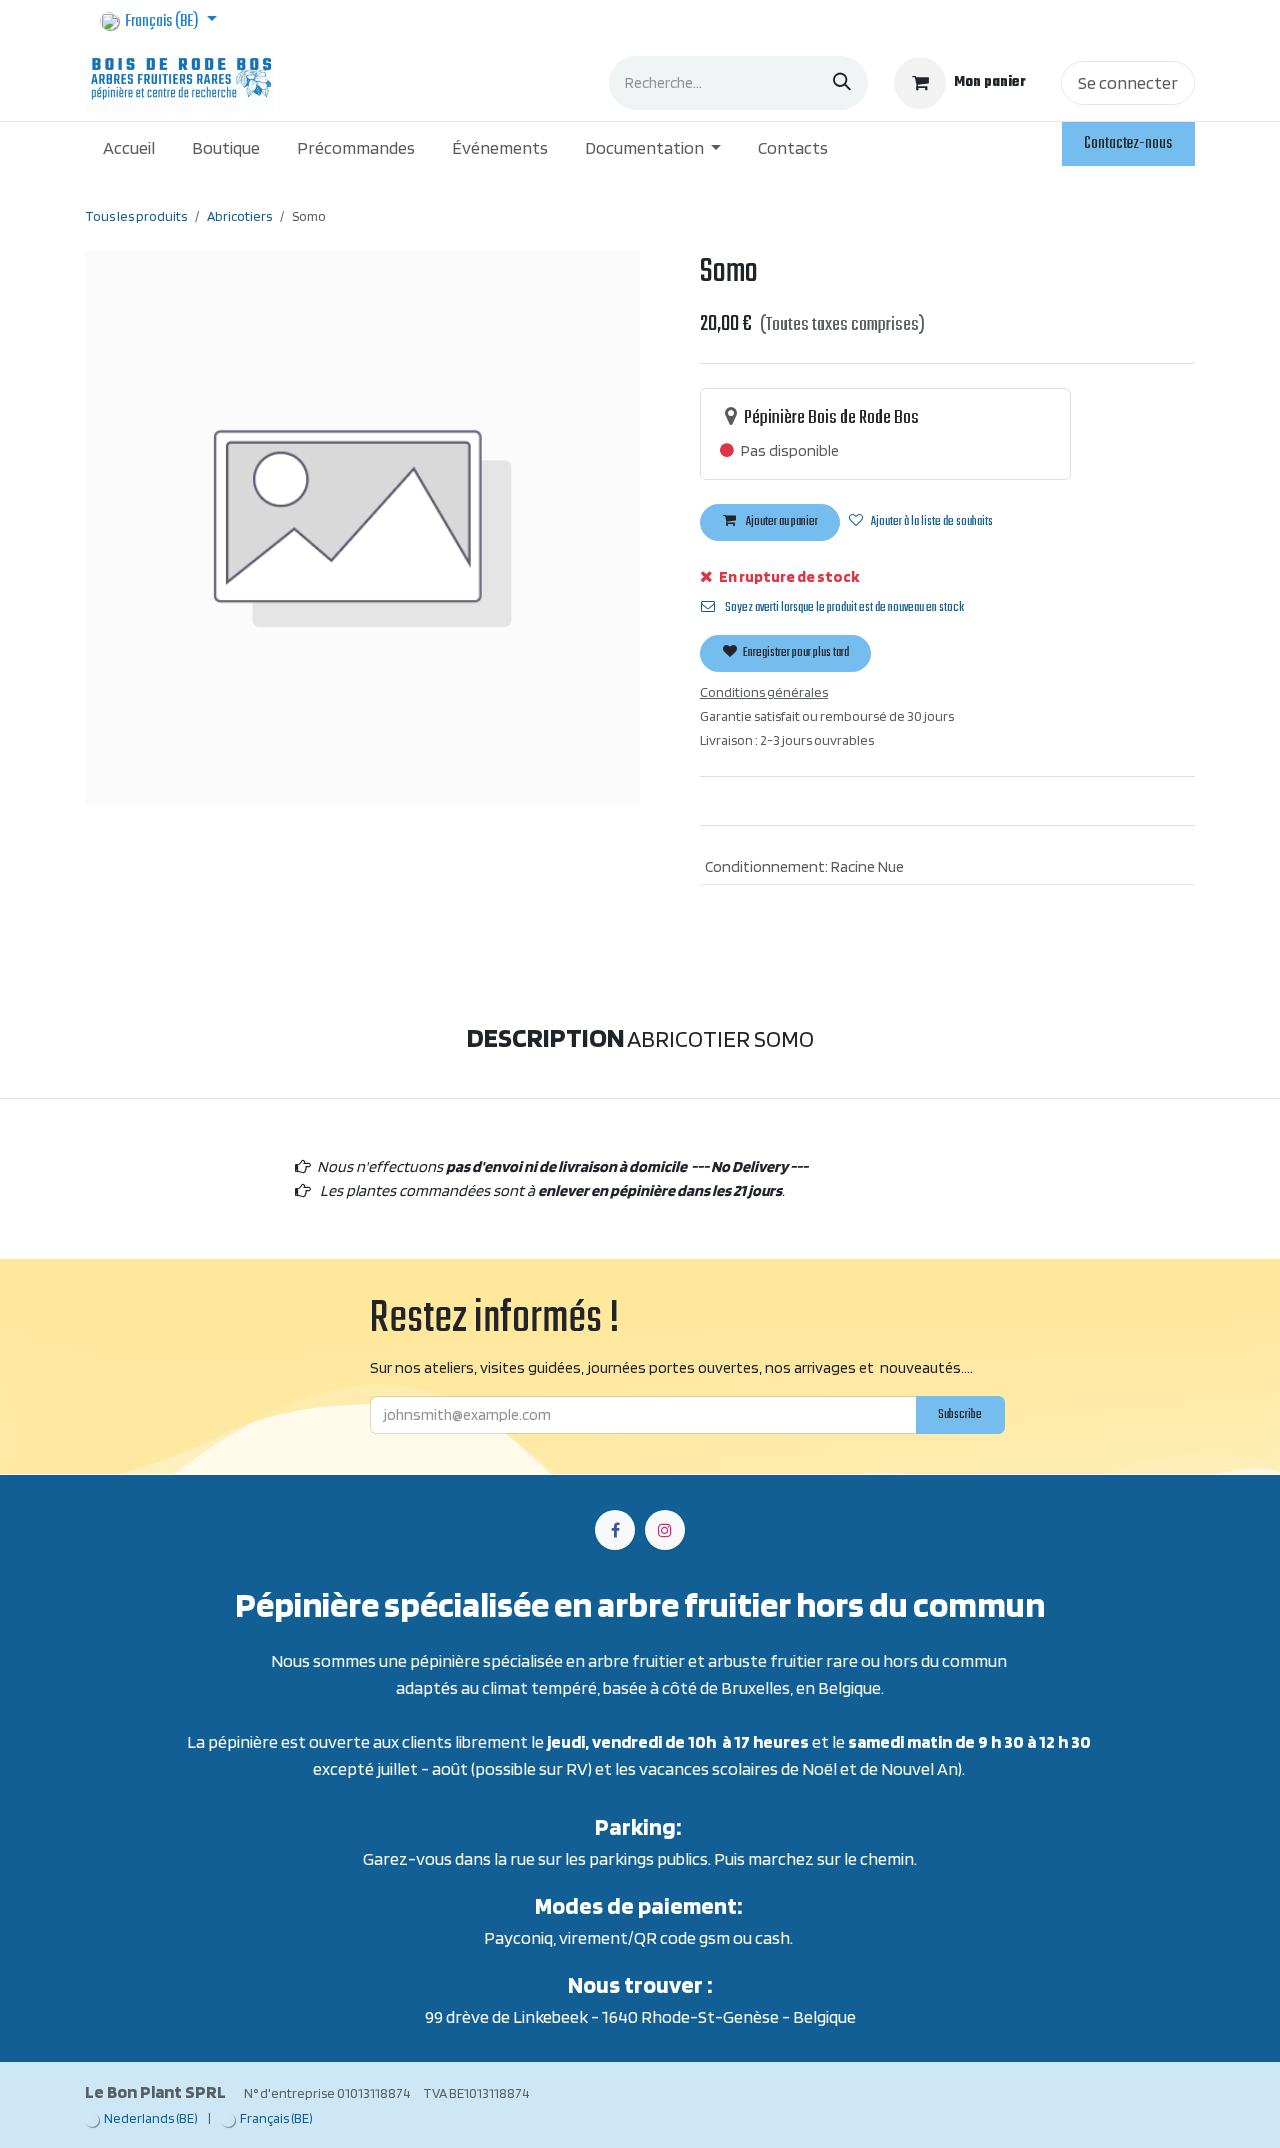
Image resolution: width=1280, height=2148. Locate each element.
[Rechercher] (842, 83)
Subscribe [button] (960, 1415)
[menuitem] (129, 147)
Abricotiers (239, 216)
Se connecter (1128, 82)
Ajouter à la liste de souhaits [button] (932, 522)
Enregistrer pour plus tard (795, 653)
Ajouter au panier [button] (781, 522)
